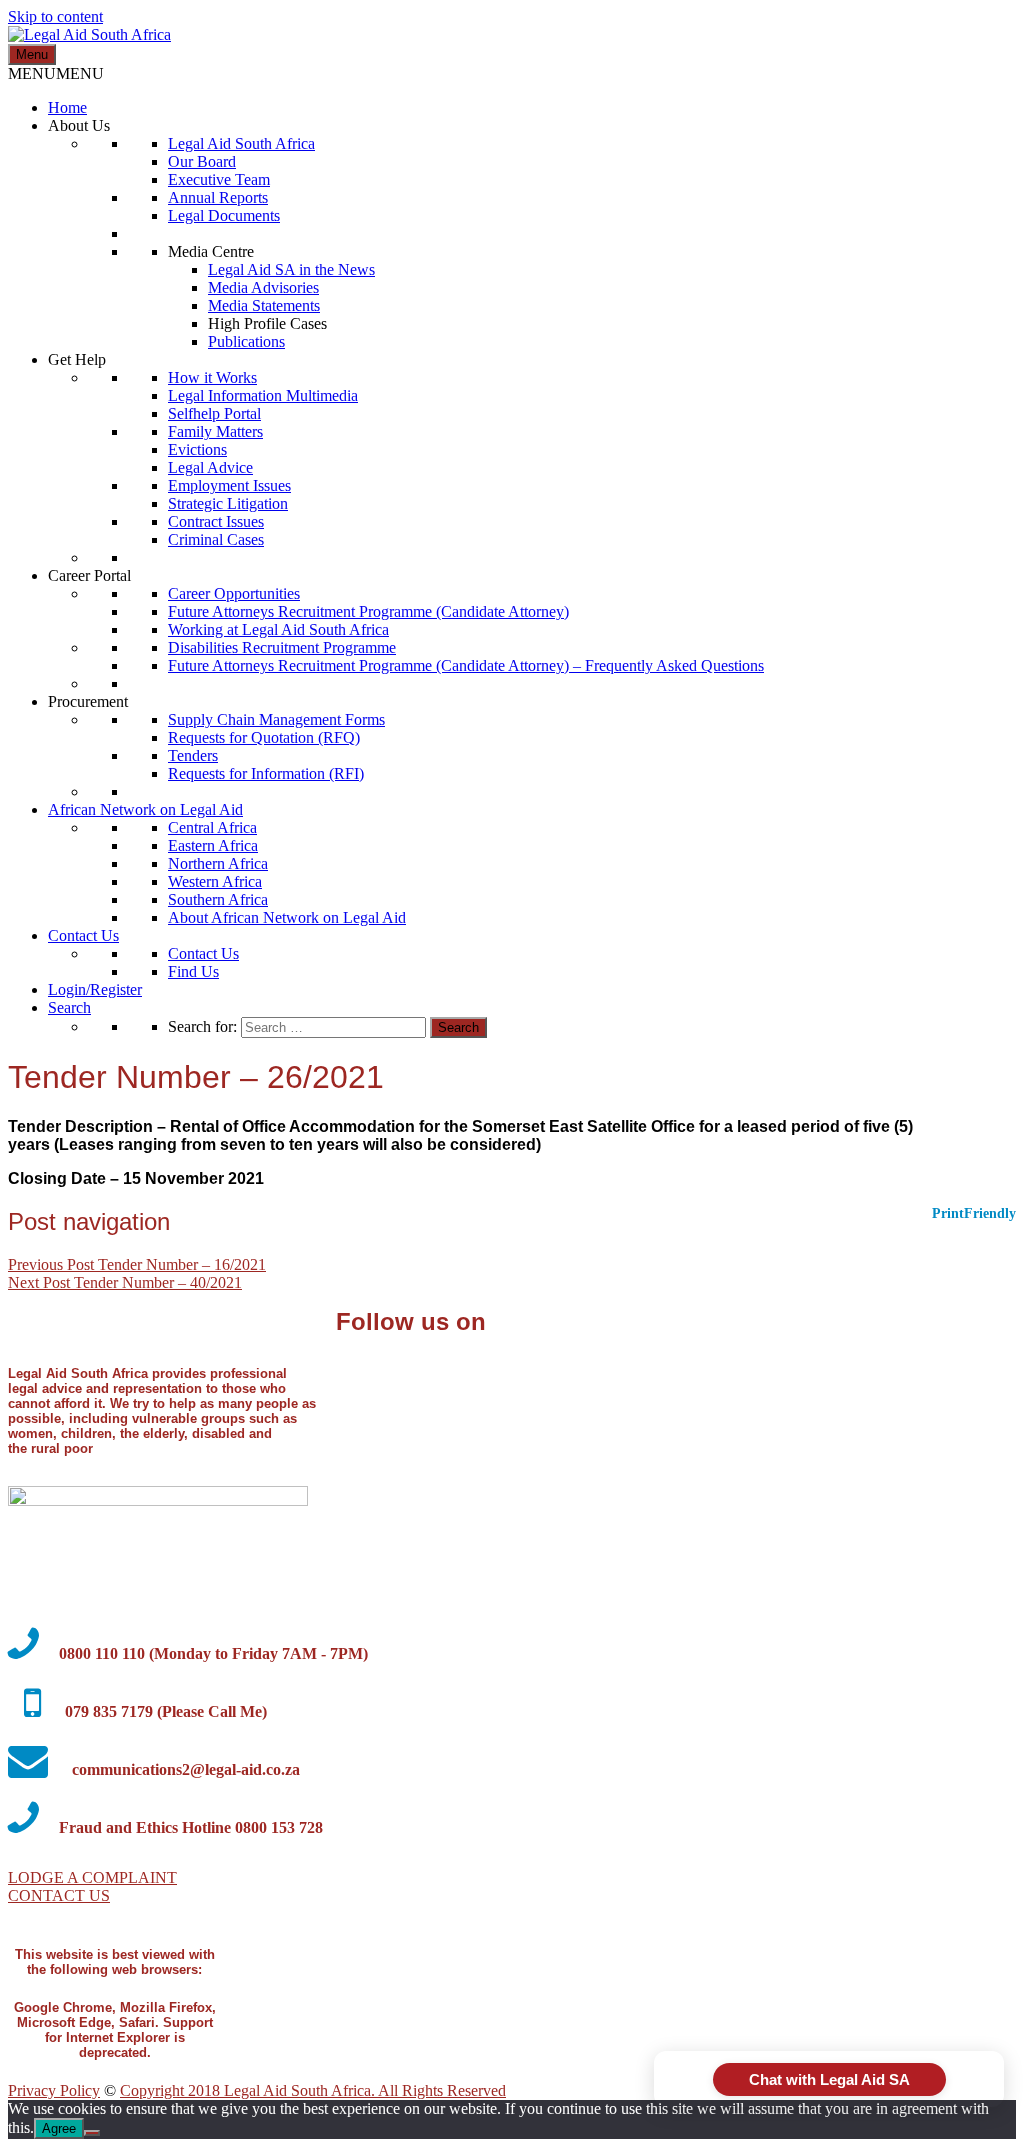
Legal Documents (224, 215)
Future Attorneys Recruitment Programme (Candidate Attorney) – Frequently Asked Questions (466, 665)
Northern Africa (218, 863)
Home (67, 107)
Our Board (202, 161)
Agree (59, 2128)
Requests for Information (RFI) (266, 773)
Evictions (197, 449)
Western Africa (215, 881)
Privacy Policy (54, 2090)
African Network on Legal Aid (145, 809)
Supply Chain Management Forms (276, 719)
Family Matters (215, 431)
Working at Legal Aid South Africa (278, 629)
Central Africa (212, 827)
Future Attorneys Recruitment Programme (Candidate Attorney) (368, 611)
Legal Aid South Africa (241, 143)
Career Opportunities (234, 593)
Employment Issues (229, 485)
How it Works (212, 377)
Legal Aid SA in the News (291, 269)
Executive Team (219, 179)
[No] (92, 2133)
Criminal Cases (216, 539)
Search (69, 1007)
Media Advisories (263, 287)
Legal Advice (210, 467)
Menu (32, 54)
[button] (56, 73)
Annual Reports (218, 197)
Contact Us (83, 935)
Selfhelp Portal (214, 413)
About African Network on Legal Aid (287, 917)
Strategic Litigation (228, 503)
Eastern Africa (213, 845)
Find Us (193, 971)
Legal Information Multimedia (263, 395)
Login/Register (95, 989)
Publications (246, 341)
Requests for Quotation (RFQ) (264, 737)
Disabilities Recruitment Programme (282, 647)
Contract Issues (216, 521)
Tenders (193, 755)
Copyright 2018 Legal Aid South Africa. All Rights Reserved (313, 2090)
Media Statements (264, 305)
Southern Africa (218, 899)
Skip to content (55, 16)
